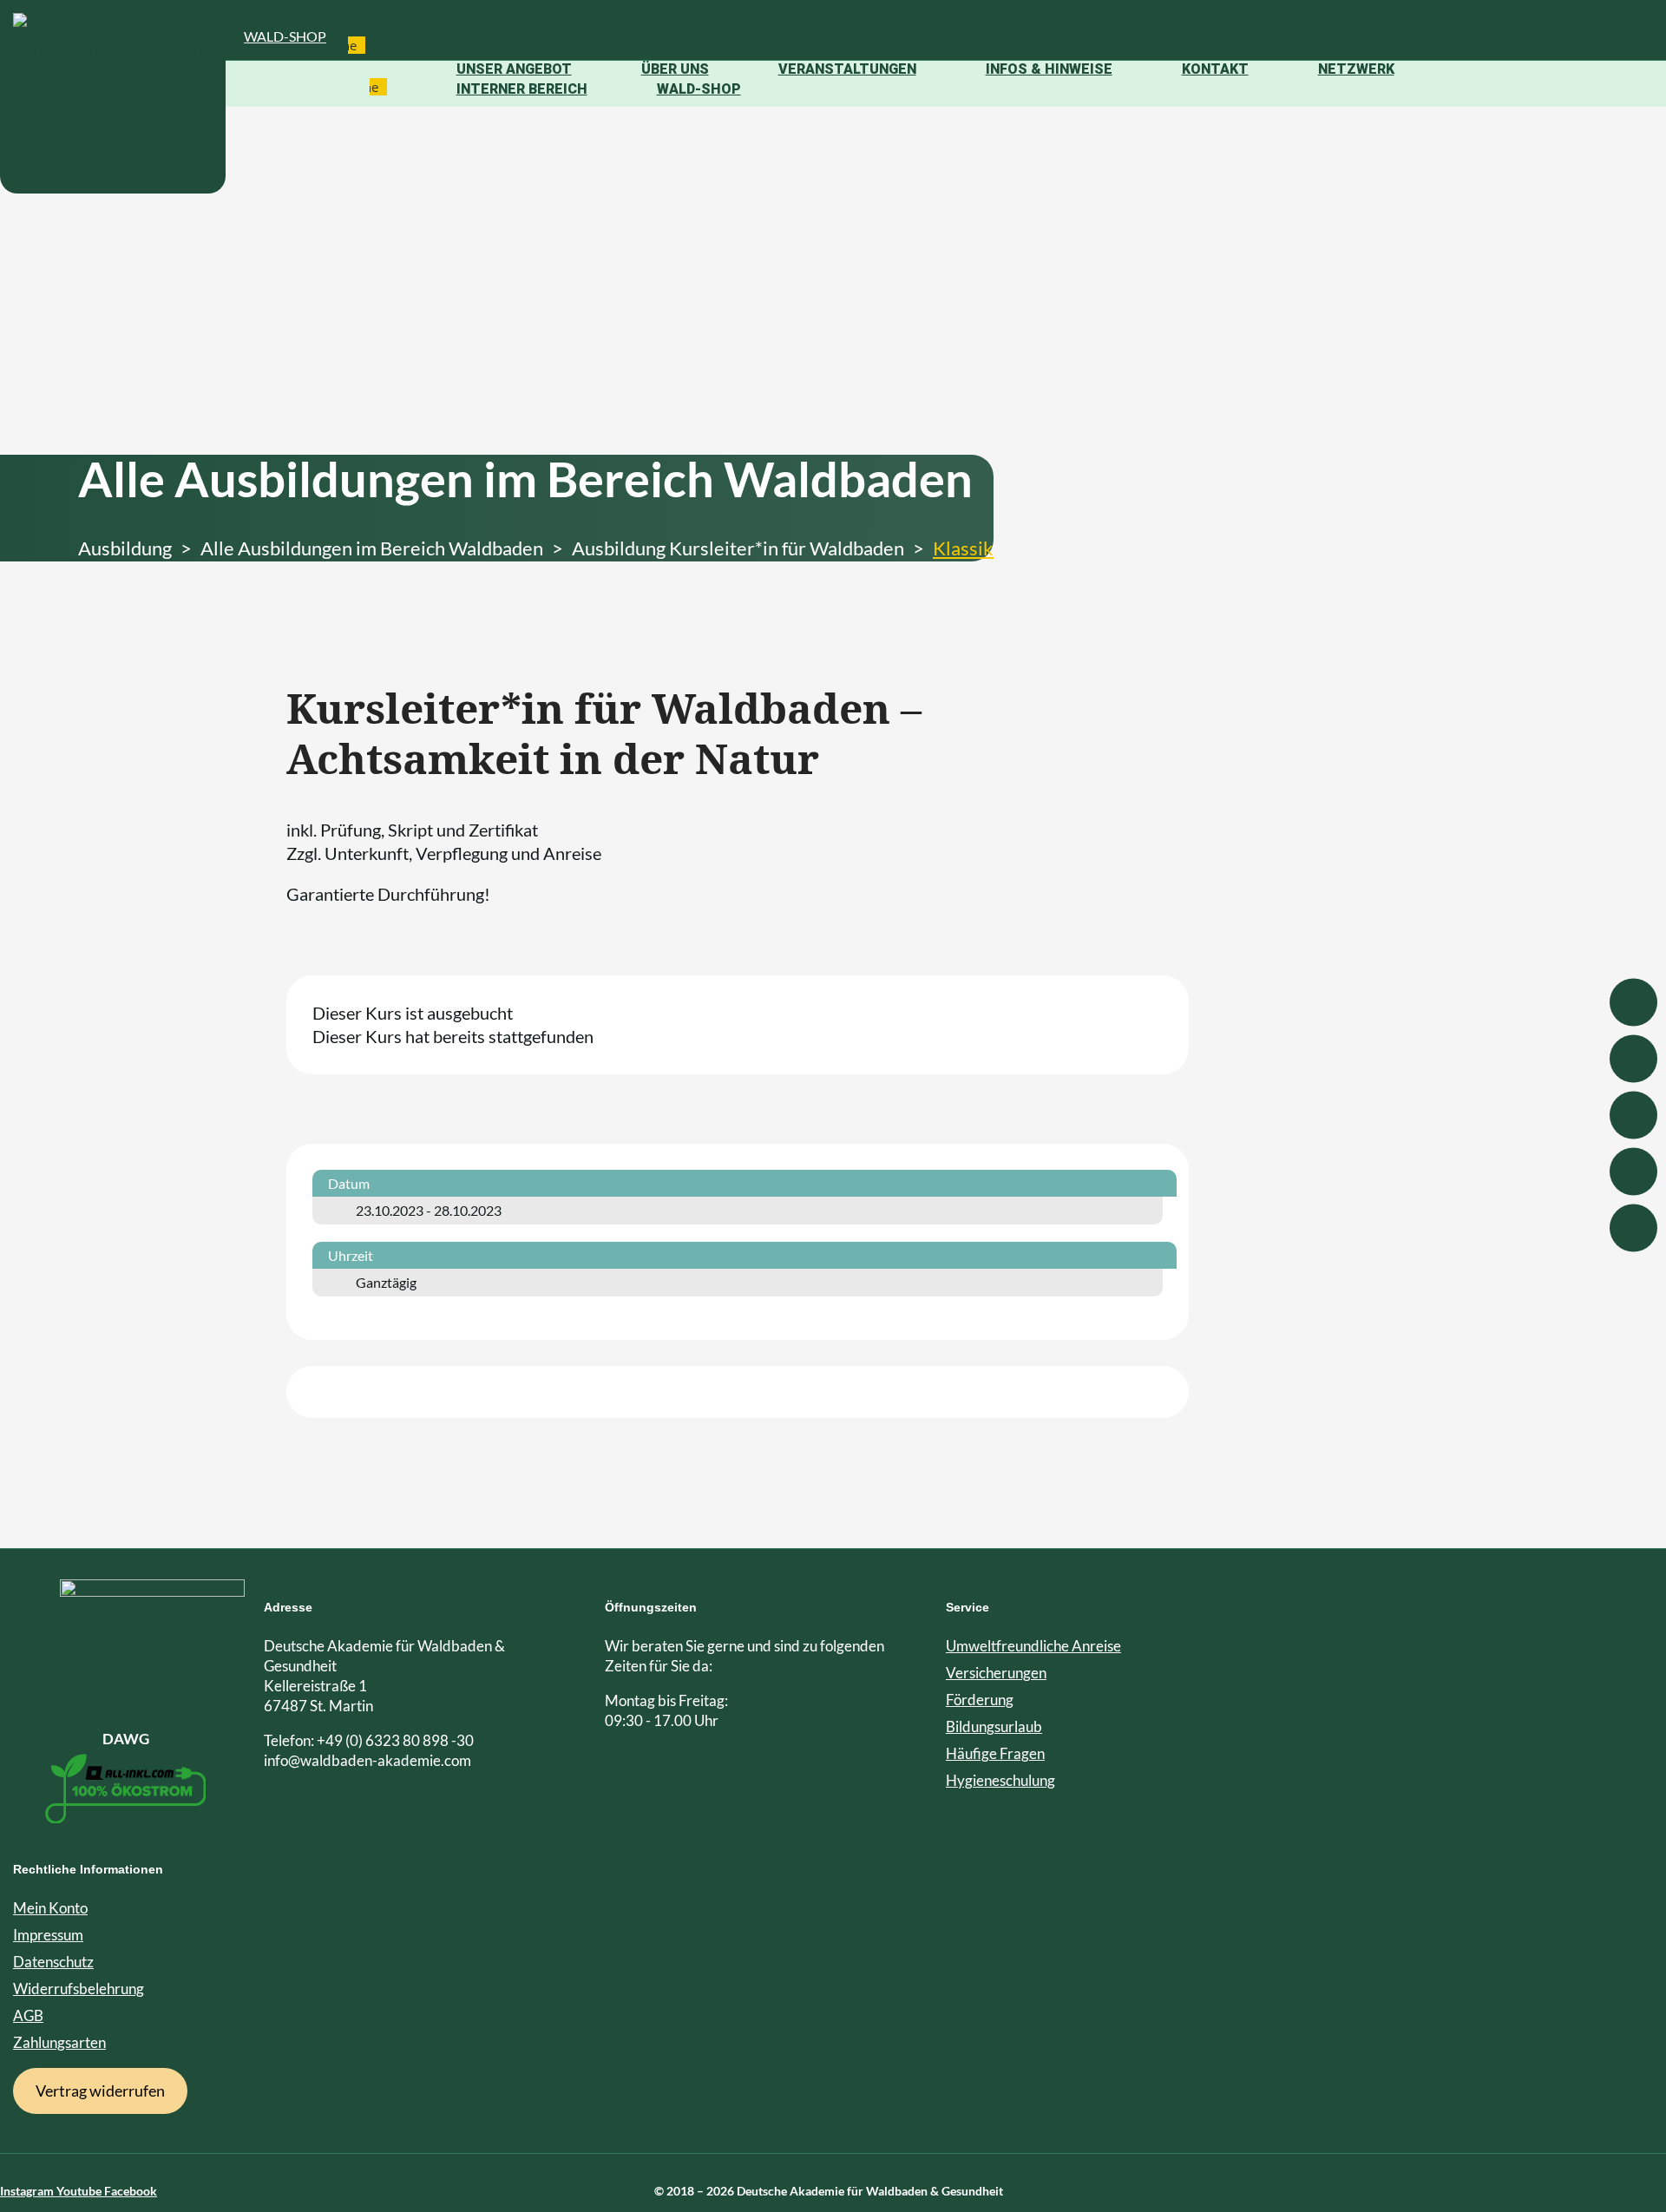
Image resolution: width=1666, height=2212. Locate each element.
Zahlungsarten (59, 2042)
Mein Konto (50, 1908)
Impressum (48, 1935)
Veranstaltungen (847, 69)
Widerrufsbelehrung (79, 1989)
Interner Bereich (522, 89)
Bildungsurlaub (994, 1726)
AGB (28, 2015)
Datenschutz (53, 1962)
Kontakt (1215, 69)
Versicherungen (996, 1673)
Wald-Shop (285, 36)
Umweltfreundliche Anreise (1033, 1646)
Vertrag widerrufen (100, 2091)
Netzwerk (1356, 69)
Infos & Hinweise (1049, 69)
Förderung (980, 1700)
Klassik (963, 548)
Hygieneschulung (1000, 1780)
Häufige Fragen (995, 1753)
